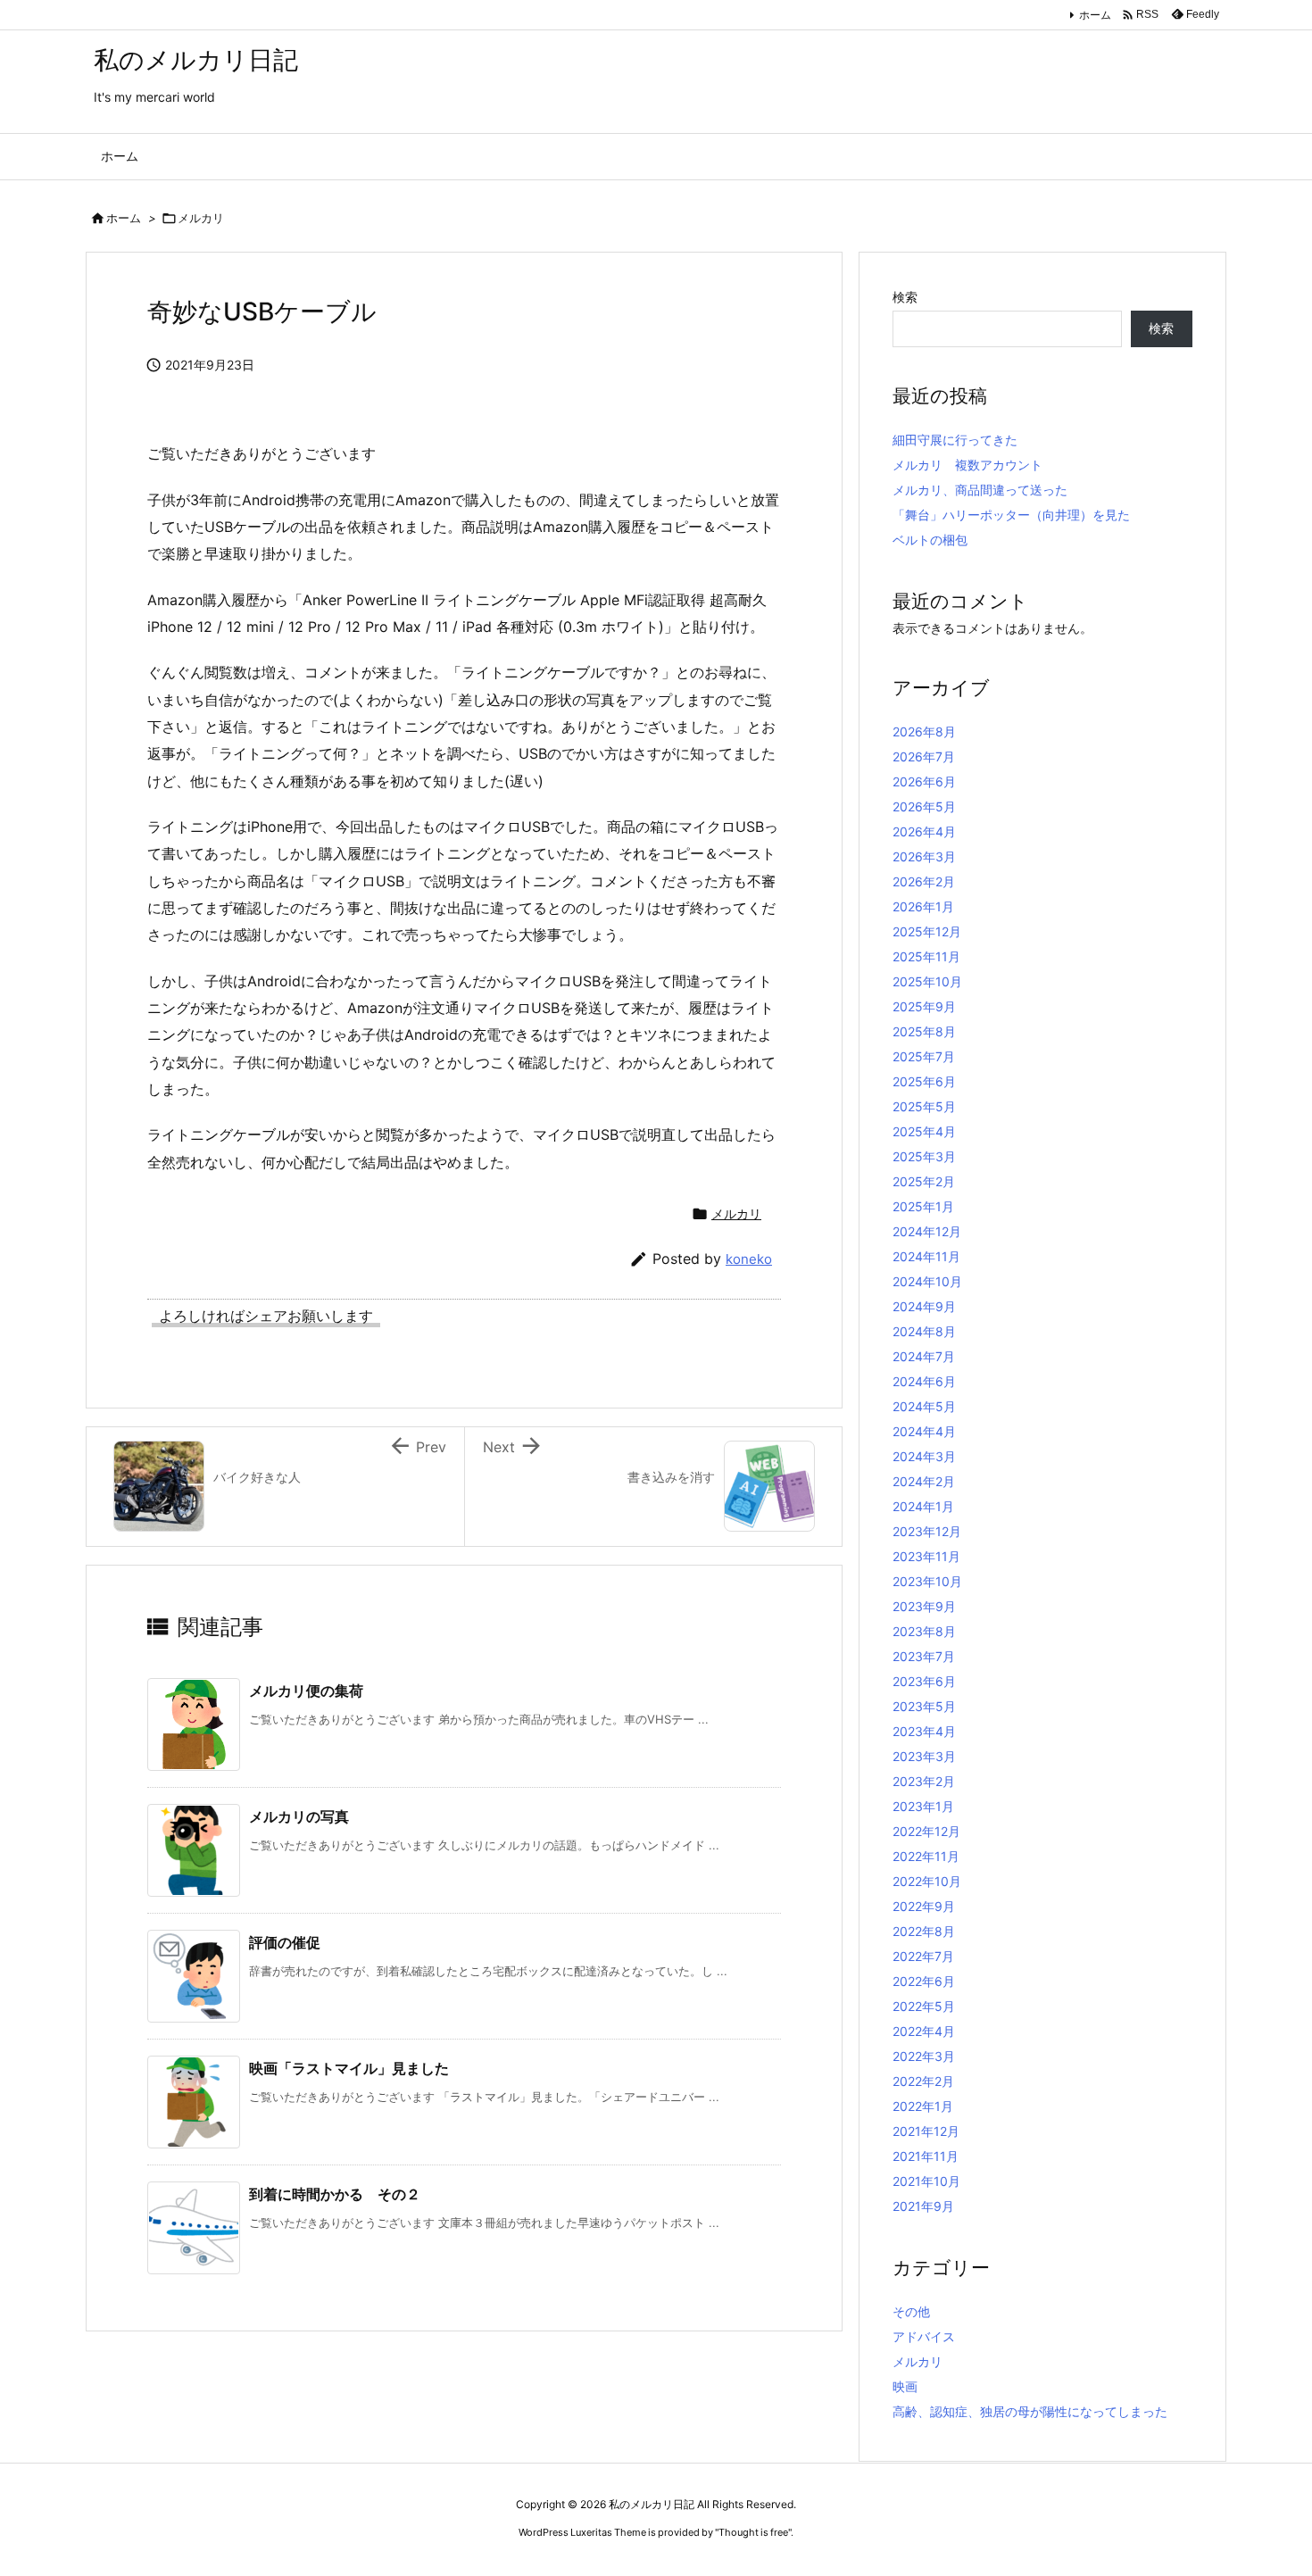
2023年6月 (924, 1681)
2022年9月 (924, 1906)
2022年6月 (924, 1981)
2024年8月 (924, 1331)
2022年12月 (926, 1831)
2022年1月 (923, 2106)
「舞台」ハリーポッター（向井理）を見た (1011, 515)
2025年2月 (924, 1181)
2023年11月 (926, 1556)
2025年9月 (924, 1006)
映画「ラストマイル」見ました (349, 2068)
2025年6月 (924, 1081)
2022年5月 (924, 2006)
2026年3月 (924, 856)
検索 (905, 297)
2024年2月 (924, 1481)
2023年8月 (924, 1631)
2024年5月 (924, 1406)
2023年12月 (927, 1531)
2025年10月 (927, 981)
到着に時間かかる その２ (335, 2194)
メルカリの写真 (299, 1816)
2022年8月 (924, 1931)
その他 (911, 2311)
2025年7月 (924, 1056)
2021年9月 (923, 2206)
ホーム (1095, 15)
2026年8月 (924, 731)
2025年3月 (924, 1156)
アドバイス (924, 2336)
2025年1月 (923, 1206)
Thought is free (753, 2532)
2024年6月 (924, 1381)
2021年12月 (926, 2131)
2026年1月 (923, 906)
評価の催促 (285, 1942)
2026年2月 (924, 881)
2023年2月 (924, 1781)
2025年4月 (924, 1131)
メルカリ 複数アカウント (967, 465)
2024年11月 (926, 1256)
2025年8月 (924, 1031)
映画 (905, 2386)
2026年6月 (924, 781)
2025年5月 (924, 1106)
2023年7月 (924, 1656)
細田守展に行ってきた (955, 440)
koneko (749, 1259)
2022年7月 (923, 1956)
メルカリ (201, 218)
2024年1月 (923, 1506)
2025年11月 (926, 956)
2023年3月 (924, 1756)
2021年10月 (926, 2181)
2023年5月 (924, 1706)
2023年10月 (927, 1581)
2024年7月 (924, 1356)
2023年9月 (924, 1606)
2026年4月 (924, 831)
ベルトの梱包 (930, 540)
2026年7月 (924, 756)
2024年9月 (924, 1306)
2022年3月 (924, 2056)
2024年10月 (927, 1281)
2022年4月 (924, 2031)
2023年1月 (923, 1806)
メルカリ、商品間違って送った (980, 490)
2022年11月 (926, 1856)
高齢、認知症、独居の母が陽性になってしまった (1030, 2411)
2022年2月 (923, 2081)
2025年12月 (927, 931)
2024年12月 (927, 1231)
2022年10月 (927, 1881)
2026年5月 (924, 806)
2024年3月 (924, 1456)
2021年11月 (926, 2156)
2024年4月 (924, 1431)
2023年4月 (924, 1731)
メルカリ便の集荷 (306, 1691)
